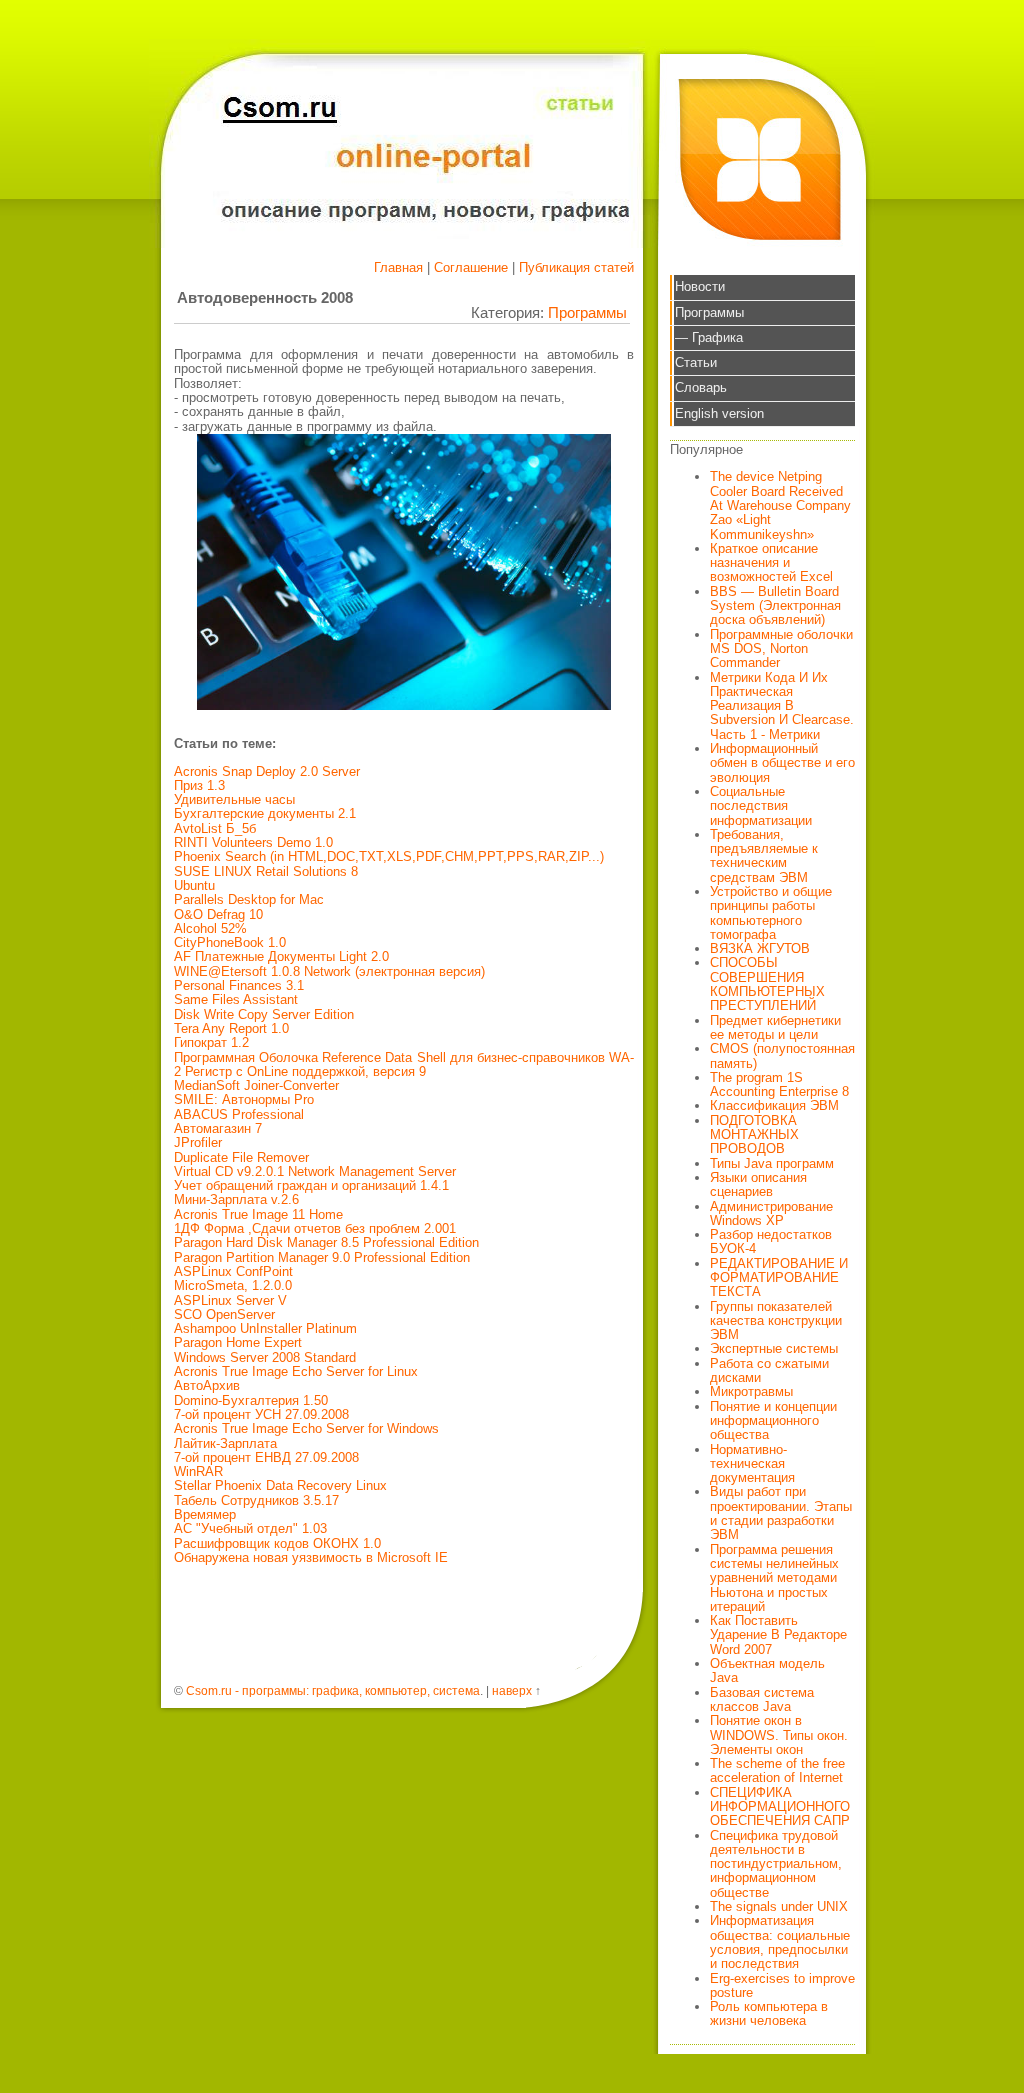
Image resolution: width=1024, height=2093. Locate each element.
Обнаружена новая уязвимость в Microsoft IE (311, 1557)
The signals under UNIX (779, 1906)
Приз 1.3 (199, 785)
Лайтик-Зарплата (225, 1443)
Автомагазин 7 (218, 1128)
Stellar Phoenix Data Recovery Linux (280, 1485)
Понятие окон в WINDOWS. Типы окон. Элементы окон (779, 1735)
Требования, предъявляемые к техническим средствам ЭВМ (764, 856)
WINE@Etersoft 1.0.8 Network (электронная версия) (329, 971)
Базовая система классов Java (762, 1699)
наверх (512, 1691)
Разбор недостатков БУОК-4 (771, 1241)
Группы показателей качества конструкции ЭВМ (776, 1321)
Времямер (205, 1514)
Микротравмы (751, 1391)
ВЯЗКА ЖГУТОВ (760, 948)
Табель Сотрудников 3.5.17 (256, 1500)
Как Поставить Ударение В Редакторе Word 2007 (778, 1635)
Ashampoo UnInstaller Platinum (265, 1328)
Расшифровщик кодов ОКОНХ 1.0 (277, 1543)
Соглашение (471, 267)
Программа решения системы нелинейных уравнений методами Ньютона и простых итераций (774, 1578)
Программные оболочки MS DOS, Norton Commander (781, 649)
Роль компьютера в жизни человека (769, 2013)
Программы (587, 312)
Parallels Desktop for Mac (249, 899)
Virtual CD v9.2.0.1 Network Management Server (315, 1171)
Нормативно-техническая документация (752, 1464)
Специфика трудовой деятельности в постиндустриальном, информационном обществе (776, 1864)
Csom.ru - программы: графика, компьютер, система (333, 1691)
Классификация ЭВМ (774, 1105)
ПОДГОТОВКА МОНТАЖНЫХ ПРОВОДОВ (754, 1135)
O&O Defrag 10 (218, 914)
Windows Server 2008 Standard (265, 1357)
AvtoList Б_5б (215, 828)
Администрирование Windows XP (771, 1213)
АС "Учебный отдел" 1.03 (250, 1528)
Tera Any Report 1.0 (231, 1028)
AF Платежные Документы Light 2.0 (281, 956)
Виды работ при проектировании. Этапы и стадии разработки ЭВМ (781, 1513)
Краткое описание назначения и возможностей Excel (771, 563)
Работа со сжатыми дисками (769, 1370)
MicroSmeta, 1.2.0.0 (233, 1285)
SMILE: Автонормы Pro (244, 1099)
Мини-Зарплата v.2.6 (236, 1199)
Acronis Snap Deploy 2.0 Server (267, 771)
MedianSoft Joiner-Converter (256, 1085)
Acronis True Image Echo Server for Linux (296, 1371)
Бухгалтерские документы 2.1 (265, 813)
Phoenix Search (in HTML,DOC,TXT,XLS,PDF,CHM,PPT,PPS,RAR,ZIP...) (389, 856)
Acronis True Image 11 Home (258, 1214)
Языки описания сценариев (758, 1184)
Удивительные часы (234, 799)
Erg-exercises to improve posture (782, 1985)
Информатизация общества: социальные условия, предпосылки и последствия (780, 1942)
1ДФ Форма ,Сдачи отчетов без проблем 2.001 (315, 1228)
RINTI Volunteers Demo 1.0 (253, 842)
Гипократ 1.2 (211, 1042)
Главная (398, 267)
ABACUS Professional (239, 1114)
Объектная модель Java (767, 1670)
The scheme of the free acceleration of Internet (777, 1770)
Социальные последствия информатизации (761, 806)
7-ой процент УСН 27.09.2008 (261, 1414)
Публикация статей (576, 267)
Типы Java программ (772, 1163)
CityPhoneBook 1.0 (230, 942)
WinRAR (198, 1471)
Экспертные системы (774, 1348)
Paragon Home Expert (238, 1342)
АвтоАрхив (207, 1385)
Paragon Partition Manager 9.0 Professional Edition (322, 1257)
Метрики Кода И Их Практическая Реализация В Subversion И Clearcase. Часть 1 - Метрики (782, 706)
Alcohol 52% (210, 928)
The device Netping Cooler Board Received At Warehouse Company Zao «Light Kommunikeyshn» (780, 505)
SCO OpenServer (224, 1314)
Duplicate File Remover (241, 1157)
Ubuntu (194, 885)
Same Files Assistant (236, 999)
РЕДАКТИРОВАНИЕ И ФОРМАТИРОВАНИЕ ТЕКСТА (779, 1278)
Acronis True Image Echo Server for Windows (306, 1428)
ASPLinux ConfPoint (233, 1271)
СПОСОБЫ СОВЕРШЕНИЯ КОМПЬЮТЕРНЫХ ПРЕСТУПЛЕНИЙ (767, 984)
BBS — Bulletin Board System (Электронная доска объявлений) (775, 606)
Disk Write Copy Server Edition (264, 1014)
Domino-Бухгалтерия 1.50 (251, 1400)
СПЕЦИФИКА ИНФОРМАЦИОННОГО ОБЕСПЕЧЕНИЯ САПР (780, 1807)
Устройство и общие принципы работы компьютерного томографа (771, 913)
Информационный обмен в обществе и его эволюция (782, 763)
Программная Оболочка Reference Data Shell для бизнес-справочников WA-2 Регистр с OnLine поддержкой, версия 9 (404, 1064)
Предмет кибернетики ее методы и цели (775, 1027)
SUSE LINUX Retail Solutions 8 (266, 871)
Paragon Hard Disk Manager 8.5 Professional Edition (326, 1242)
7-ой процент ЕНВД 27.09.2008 (266, 1457)
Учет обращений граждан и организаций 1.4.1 (311, 1185)
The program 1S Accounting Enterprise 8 (779, 1084)
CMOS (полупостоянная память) (782, 1055)
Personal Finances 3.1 (239, 985)
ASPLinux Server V (230, 1300)
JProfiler (198, 1142)
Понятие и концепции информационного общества (773, 1421)
